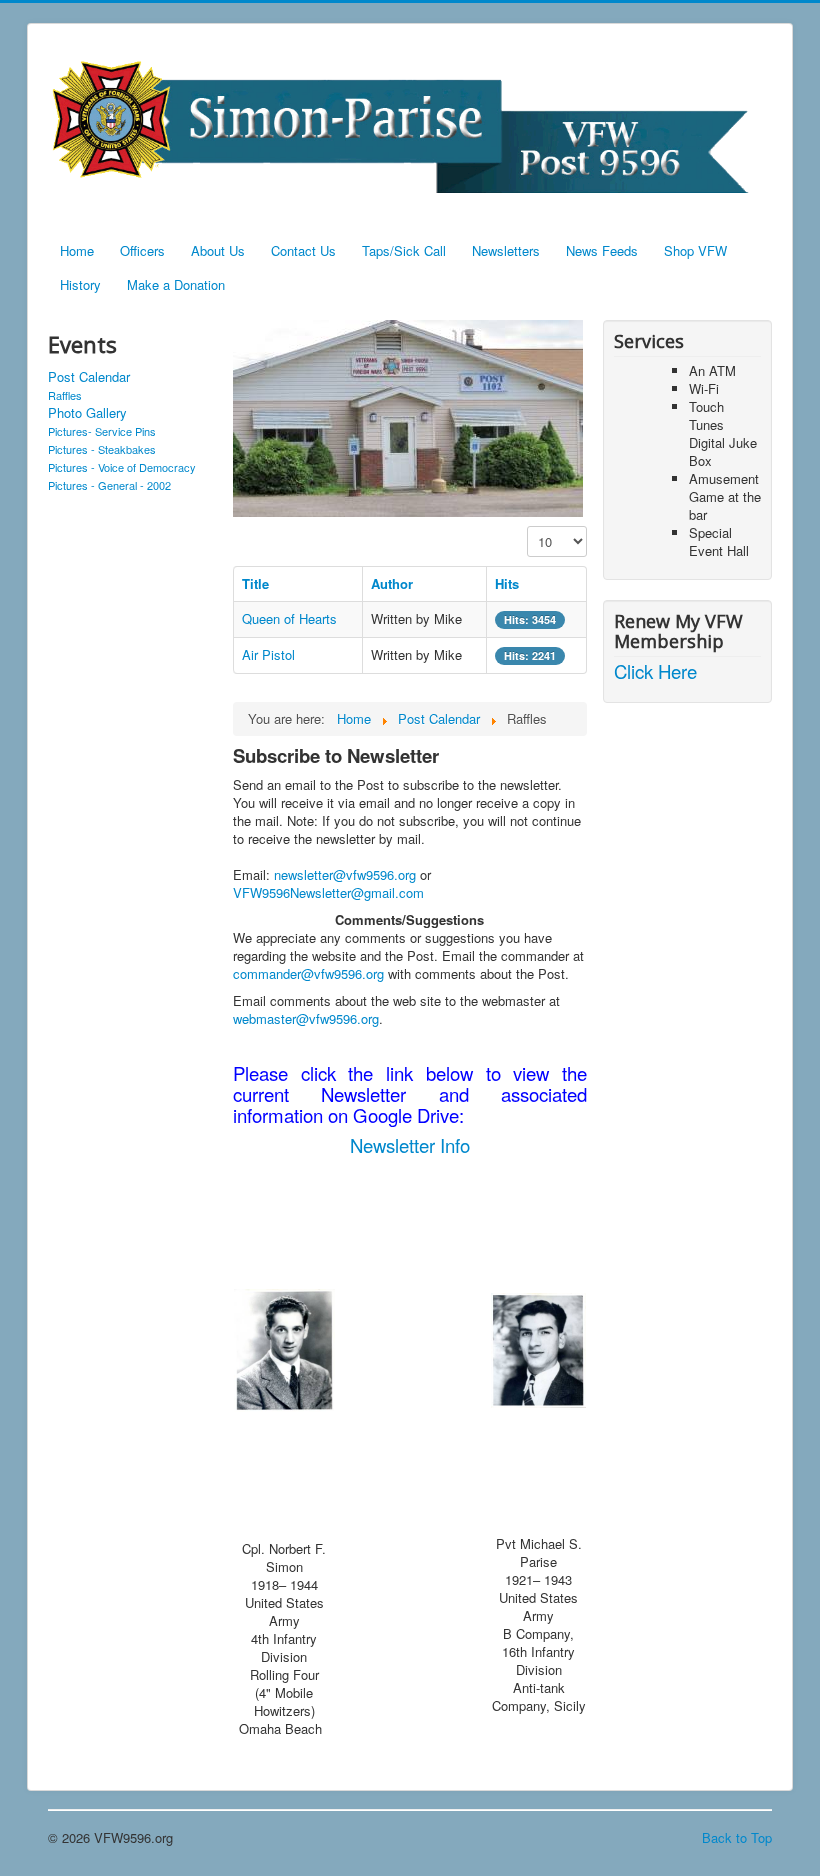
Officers (142, 250)
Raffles (65, 395)
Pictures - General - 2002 (109, 485)
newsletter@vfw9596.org (345, 874)
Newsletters (506, 250)
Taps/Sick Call (404, 250)
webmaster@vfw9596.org (306, 1018)
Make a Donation (176, 284)
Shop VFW (695, 250)
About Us (218, 250)
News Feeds (602, 250)
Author (392, 583)
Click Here (655, 671)
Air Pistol (268, 654)
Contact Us (303, 250)
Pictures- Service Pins (102, 431)
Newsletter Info (410, 1145)
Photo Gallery (87, 413)
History (80, 284)
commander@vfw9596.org (308, 973)
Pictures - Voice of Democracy (122, 467)
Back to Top (737, 1837)
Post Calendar (89, 377)
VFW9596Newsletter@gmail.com (328, 892)
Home (77, 250)
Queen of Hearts (289, 618)
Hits (507, 583)
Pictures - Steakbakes (102, 449)
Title (255, 583)
